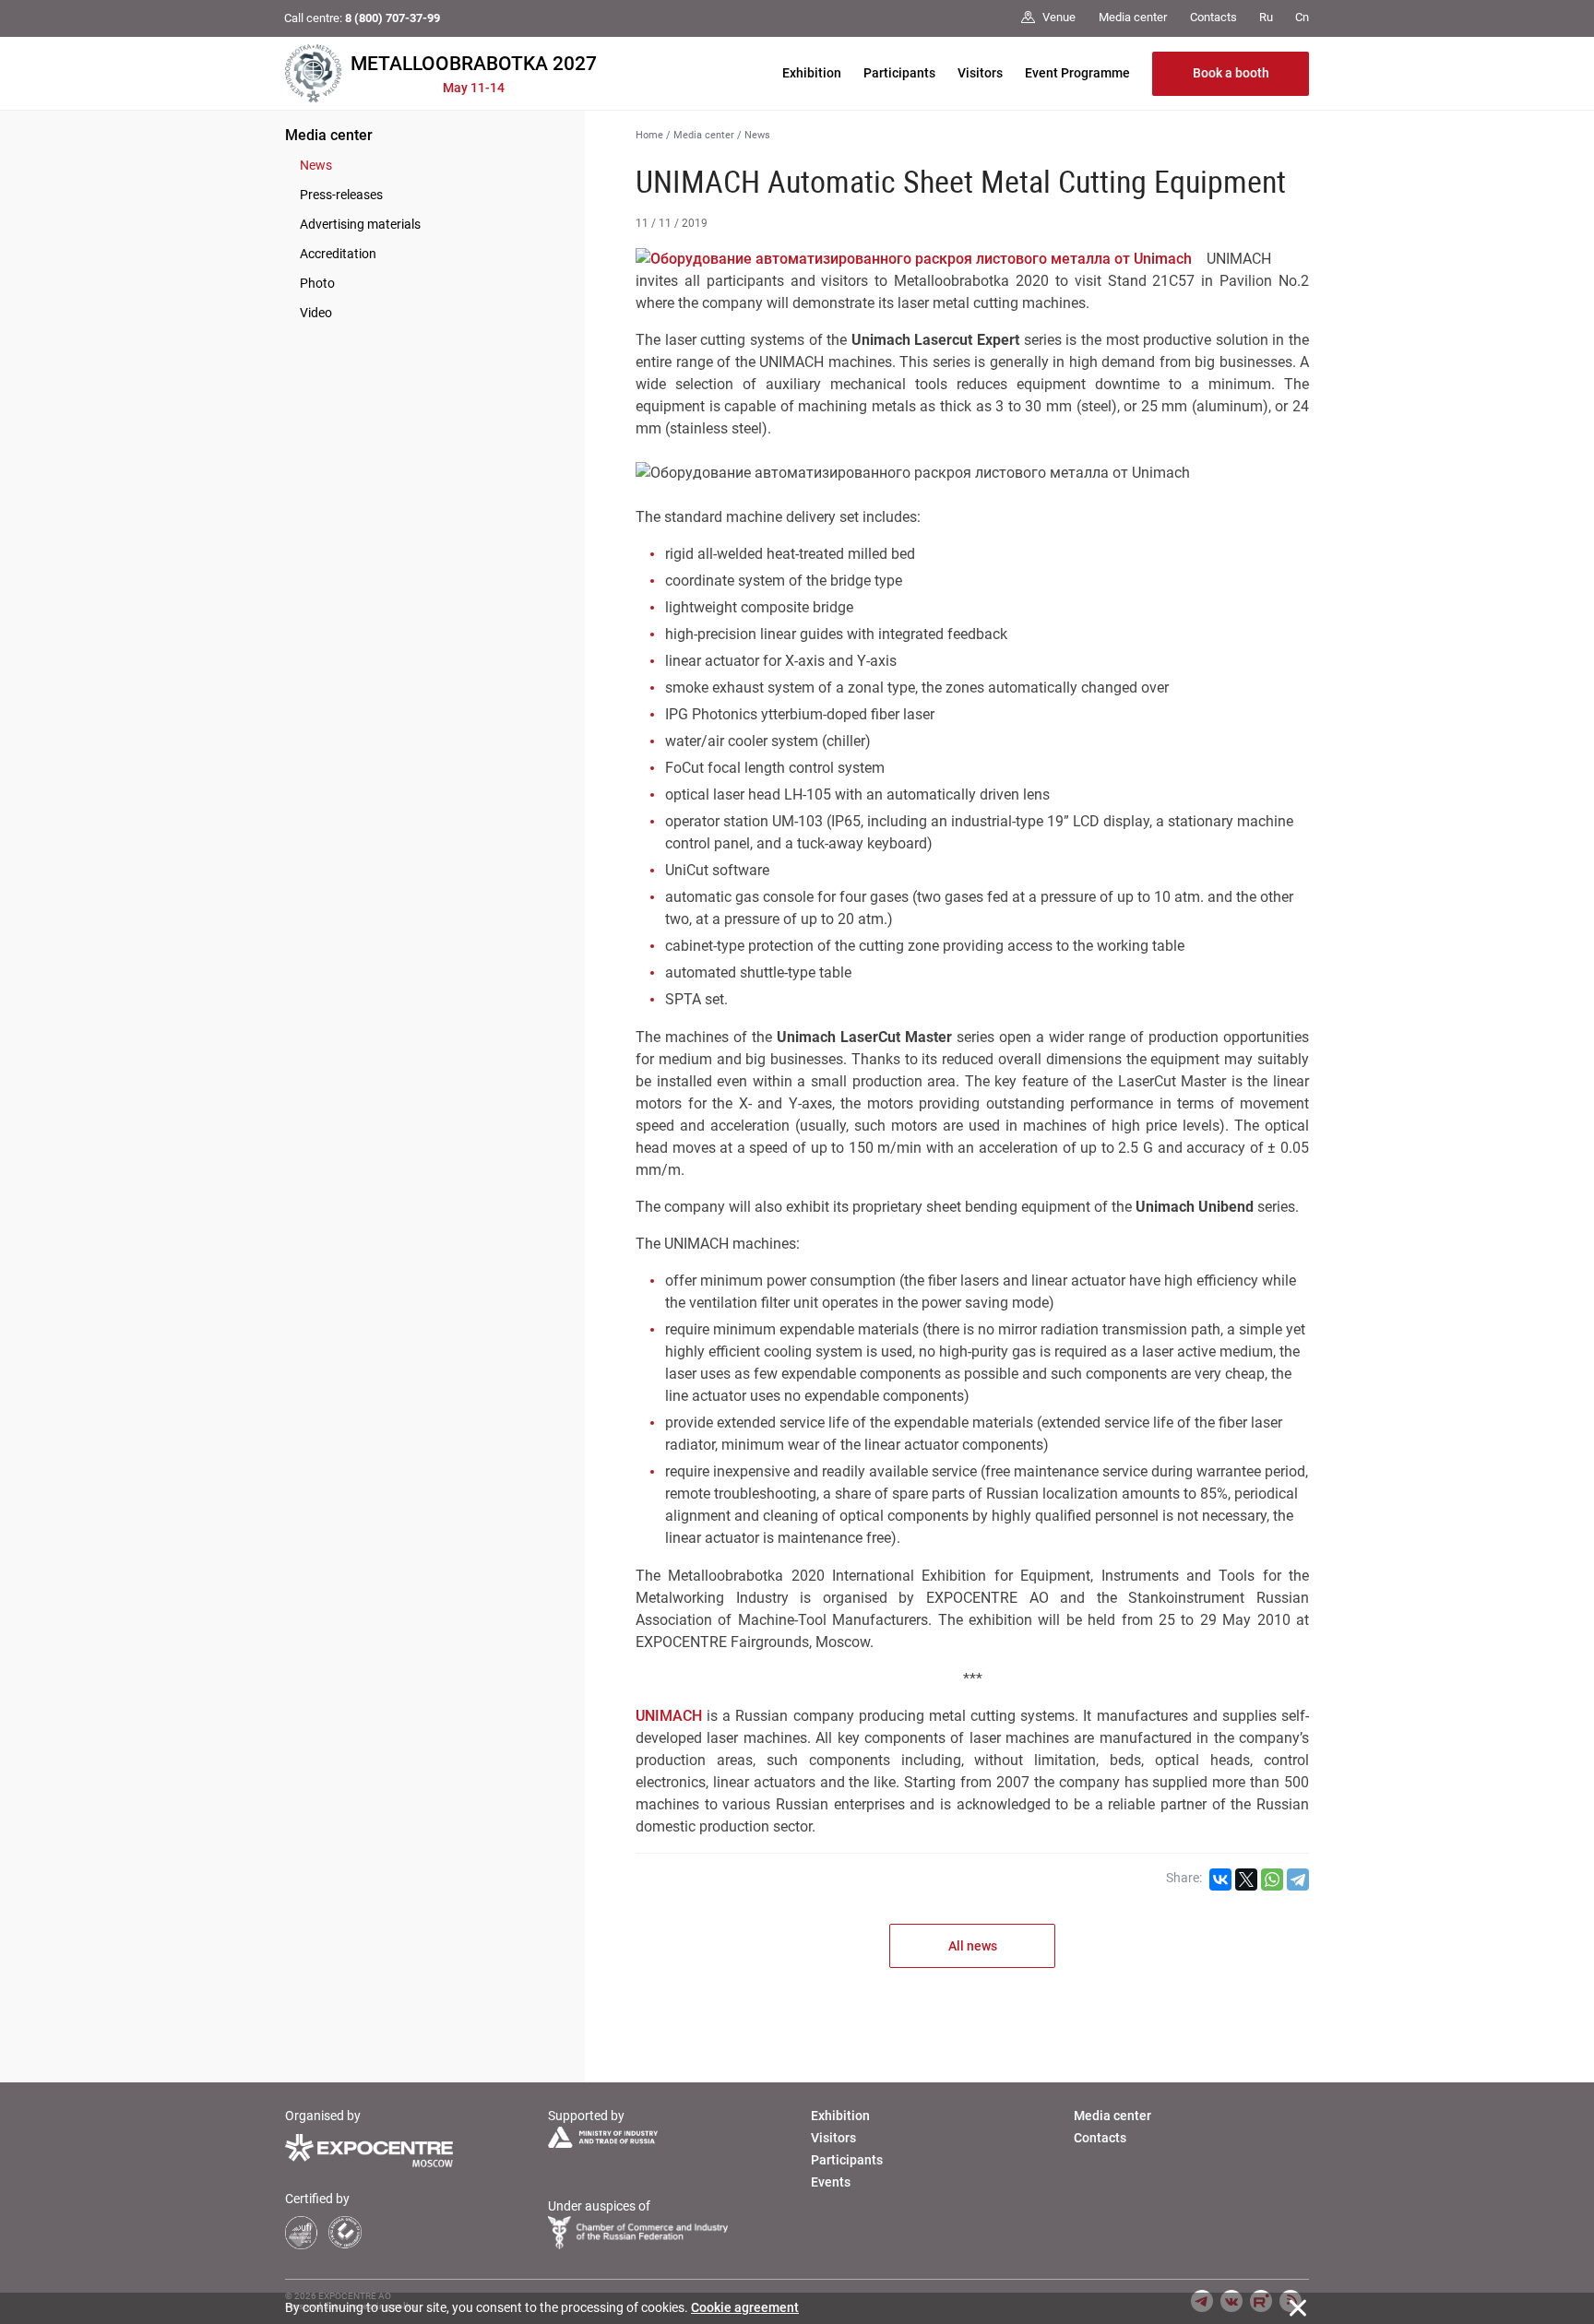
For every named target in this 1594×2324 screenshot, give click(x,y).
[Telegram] (1298, 1879)
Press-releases (341, 195)
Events (831, 2182)
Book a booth (1231, 73)
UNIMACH (669, 1716)
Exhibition (812, 73)
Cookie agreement (745, 2307)
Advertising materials (360, 224)
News (316, 165)
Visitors (980, 73)
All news (973, 1946)
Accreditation (338, 254)
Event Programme (1077, 73)
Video (316, 313)
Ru (1266, 17)
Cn (1302, 17)
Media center (329, 135)
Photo (317, 283)
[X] (1246, 1879)
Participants (899, 73)
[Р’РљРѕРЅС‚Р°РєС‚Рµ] (1220, 1879)
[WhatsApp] (1272, 1879)
